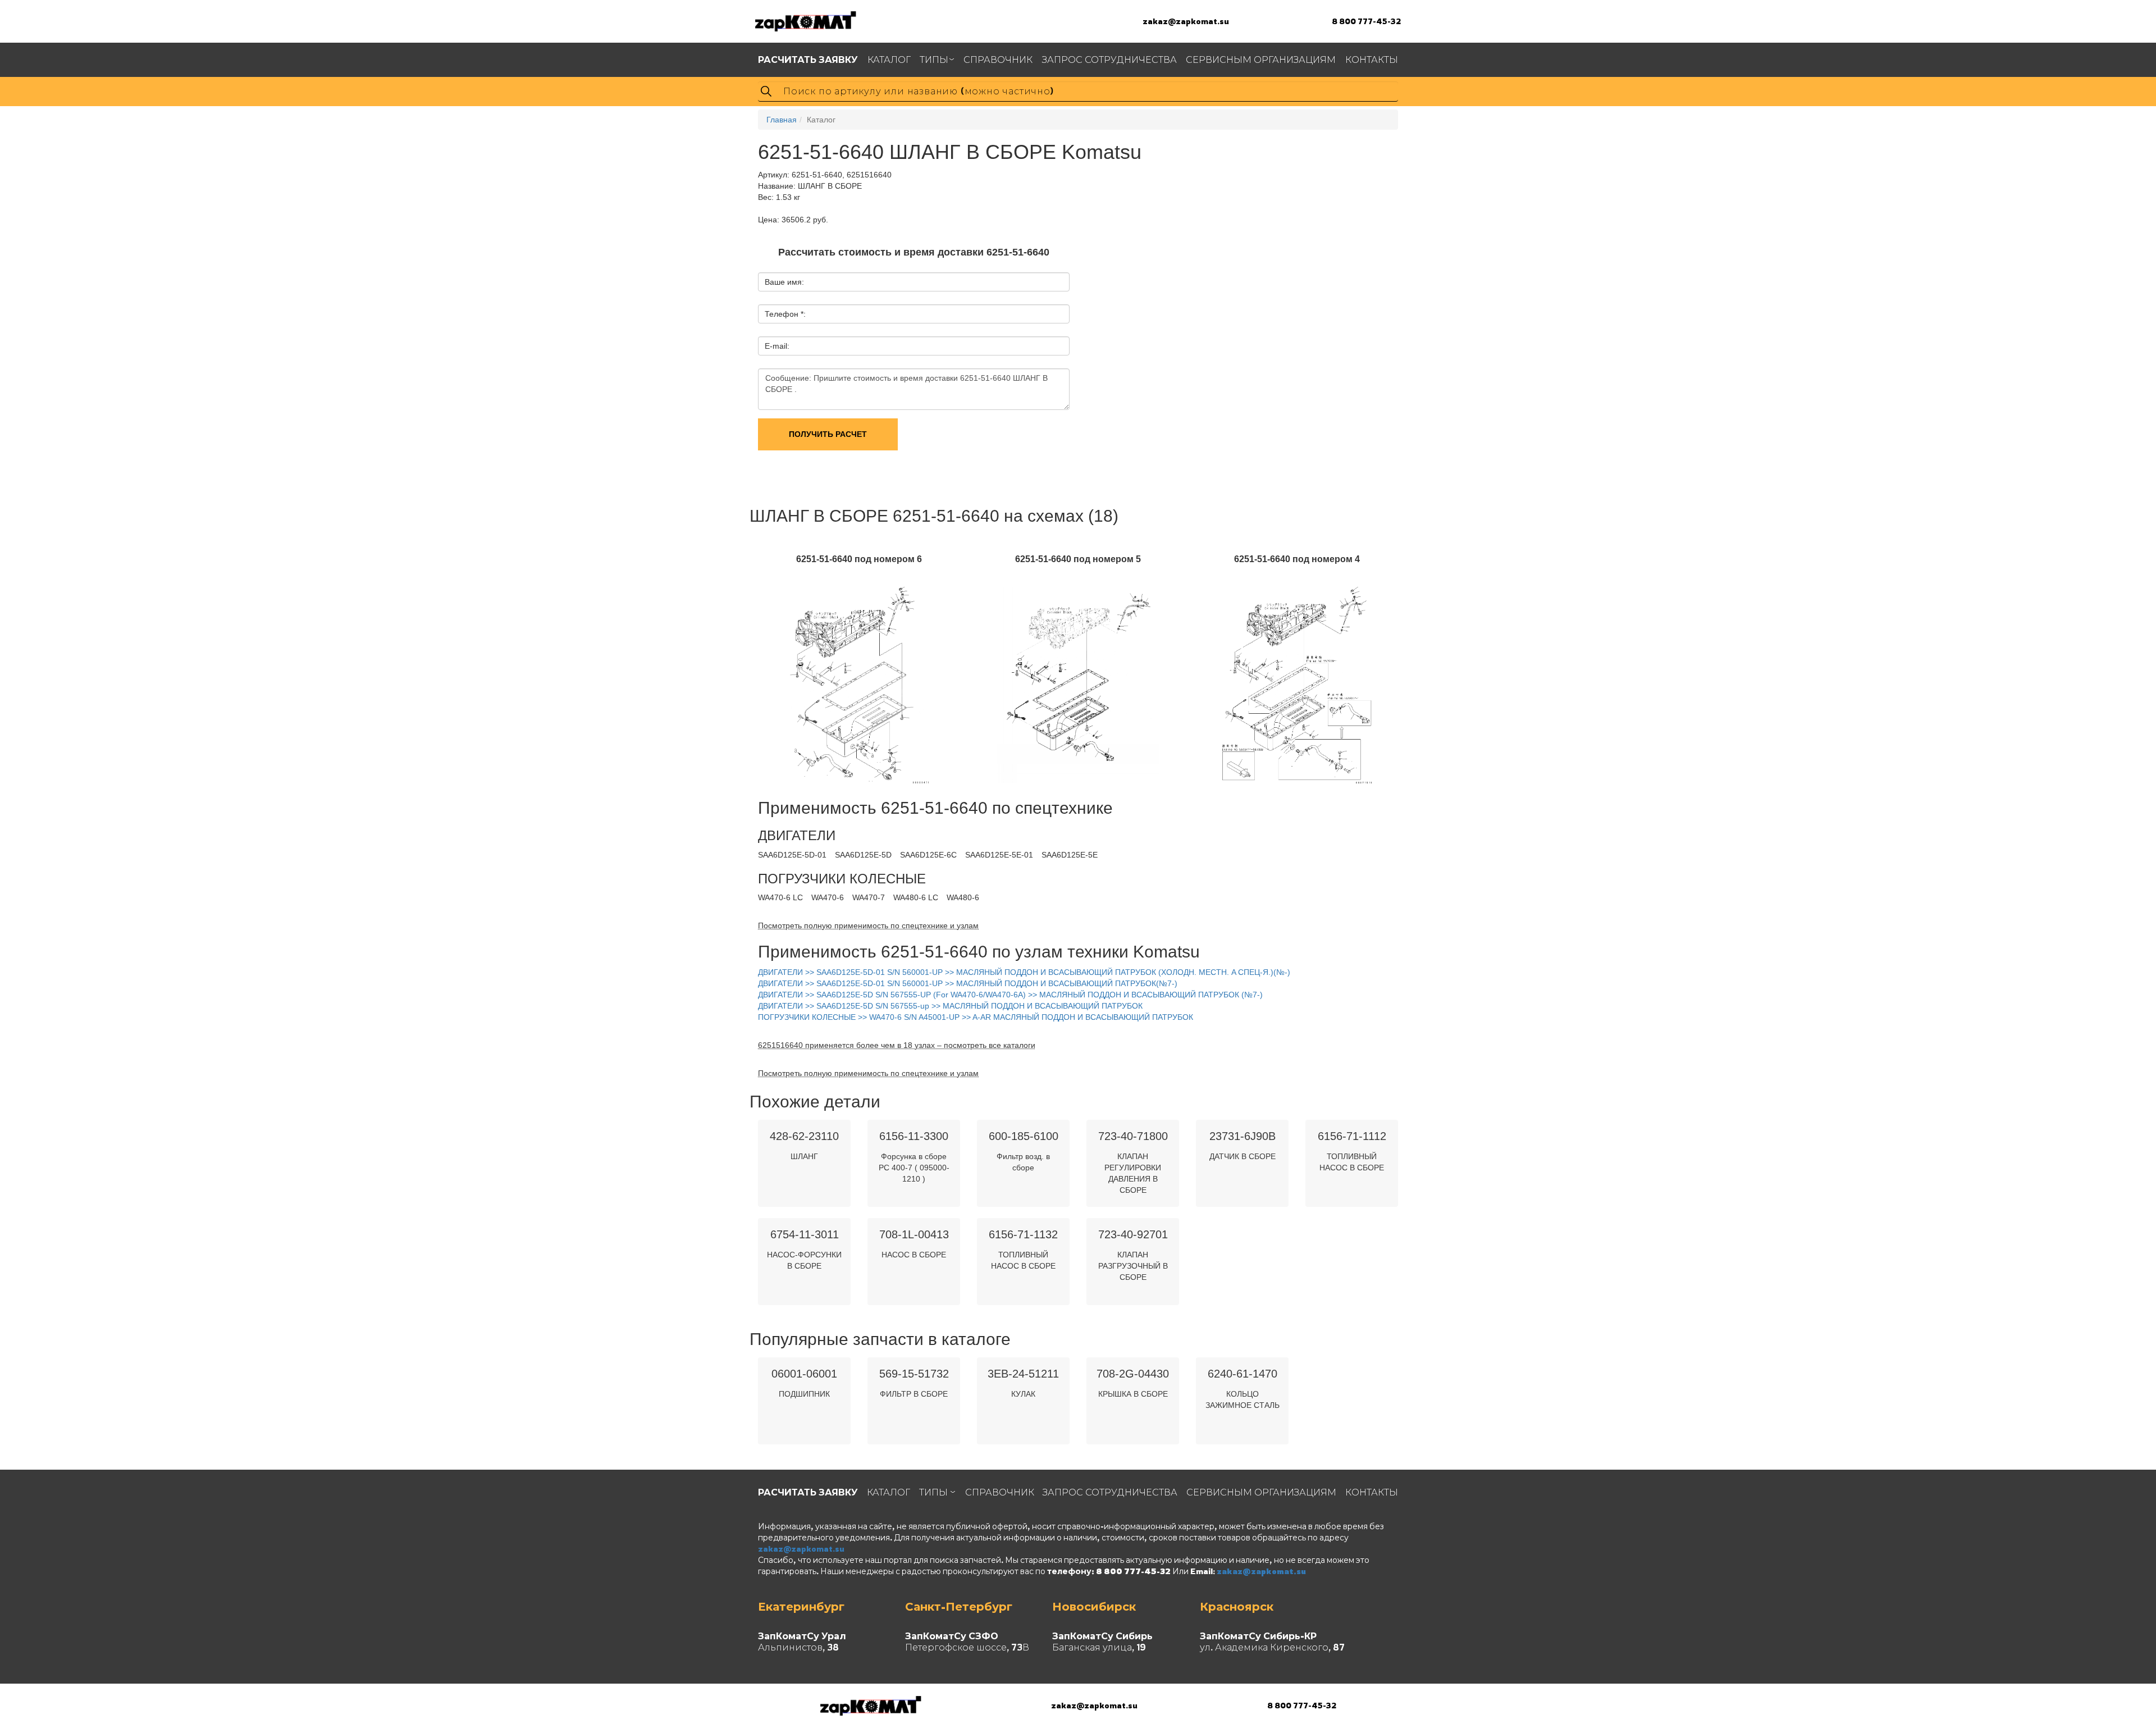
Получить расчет (828, 434)
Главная (782, 120)
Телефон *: (785, 314)
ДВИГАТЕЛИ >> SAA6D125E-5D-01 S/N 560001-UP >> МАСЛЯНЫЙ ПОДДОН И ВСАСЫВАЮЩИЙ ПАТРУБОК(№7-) (968, 983)
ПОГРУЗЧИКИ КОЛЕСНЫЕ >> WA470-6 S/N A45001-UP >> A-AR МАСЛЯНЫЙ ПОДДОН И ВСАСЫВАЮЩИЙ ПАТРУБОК (976, 1017)
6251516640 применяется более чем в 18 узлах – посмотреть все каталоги (897, 1045)
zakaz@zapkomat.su (1186, 21)
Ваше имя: (784, 282)
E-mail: (777, 346)
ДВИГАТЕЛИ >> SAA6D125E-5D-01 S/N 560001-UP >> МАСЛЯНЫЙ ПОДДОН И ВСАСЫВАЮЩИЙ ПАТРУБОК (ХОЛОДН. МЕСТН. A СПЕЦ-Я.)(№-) (1024, 972)
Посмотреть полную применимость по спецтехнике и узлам (868, 925)
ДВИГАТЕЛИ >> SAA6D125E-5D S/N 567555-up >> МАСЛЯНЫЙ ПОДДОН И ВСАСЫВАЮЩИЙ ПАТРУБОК (950, 1006)
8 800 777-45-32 (1366, 21)
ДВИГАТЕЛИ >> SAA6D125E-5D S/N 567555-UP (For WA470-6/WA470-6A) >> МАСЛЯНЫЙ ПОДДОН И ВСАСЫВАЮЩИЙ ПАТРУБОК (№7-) (1010, 995)
